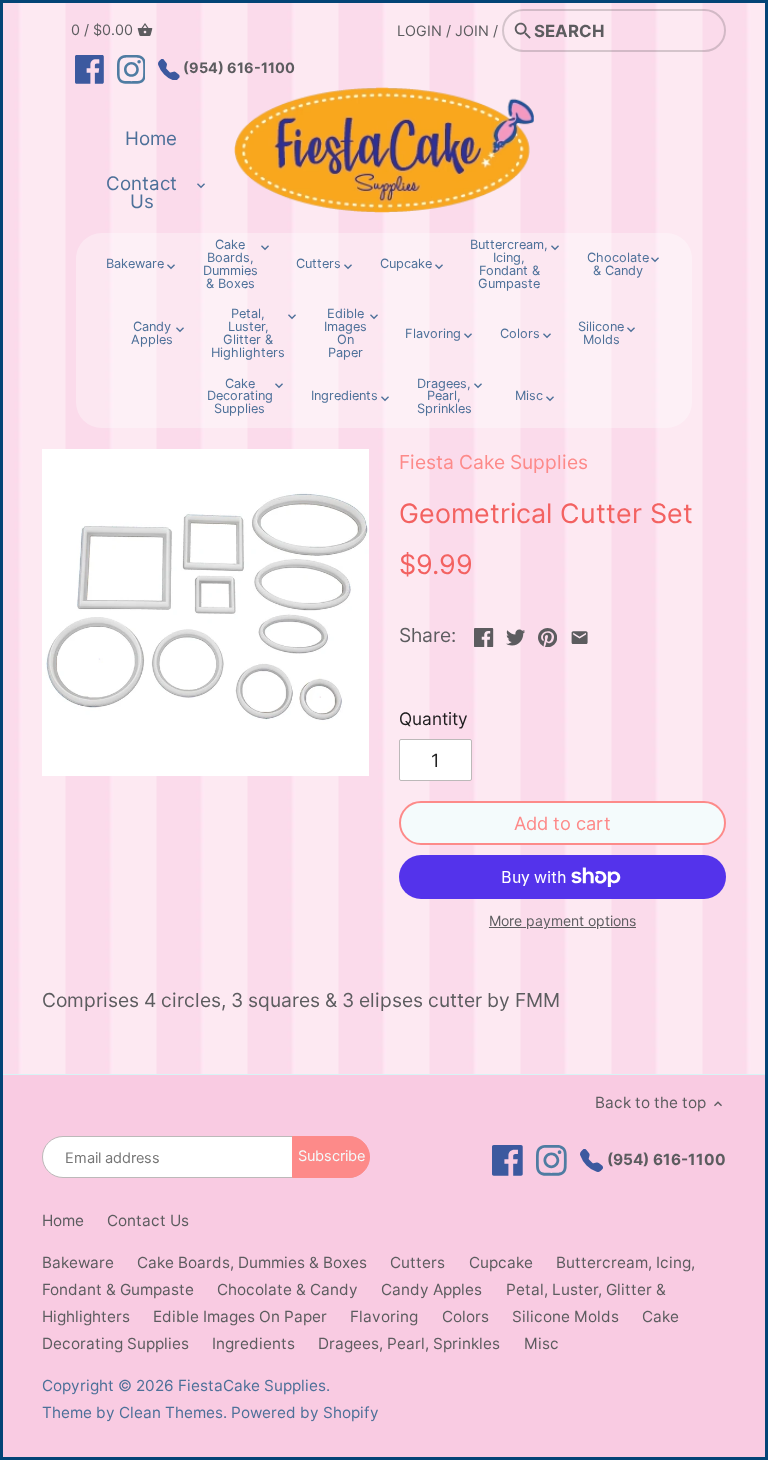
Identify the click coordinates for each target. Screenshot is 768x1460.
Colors (465, 1316)
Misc (541, 1343)
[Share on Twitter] (515, 633)
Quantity (433, 719)
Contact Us (148, 1220)
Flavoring (384, 1316)
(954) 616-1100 (237, 67)
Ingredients (253, 1343)
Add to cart (562, 823)
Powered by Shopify (305, 1412)
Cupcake (501, 1262)
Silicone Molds (565, 1316)
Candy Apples (431, 1289)
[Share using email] (579, 633)
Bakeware (78, 1262)
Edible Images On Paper (240, 1316)
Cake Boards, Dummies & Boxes (252, 1262)
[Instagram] (131, 68)
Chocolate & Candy (287, 1289)
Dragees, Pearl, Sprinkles (409, 1343)
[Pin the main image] (547, 633)
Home (63, 1220)
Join (472, 30)
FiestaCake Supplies (252, 1385)
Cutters (417, 1262)
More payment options (562, 920)
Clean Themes (171, 1412)
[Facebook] (89, 68)
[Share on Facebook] (483, 633)
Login (419, 30)
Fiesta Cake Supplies (493, 462)
